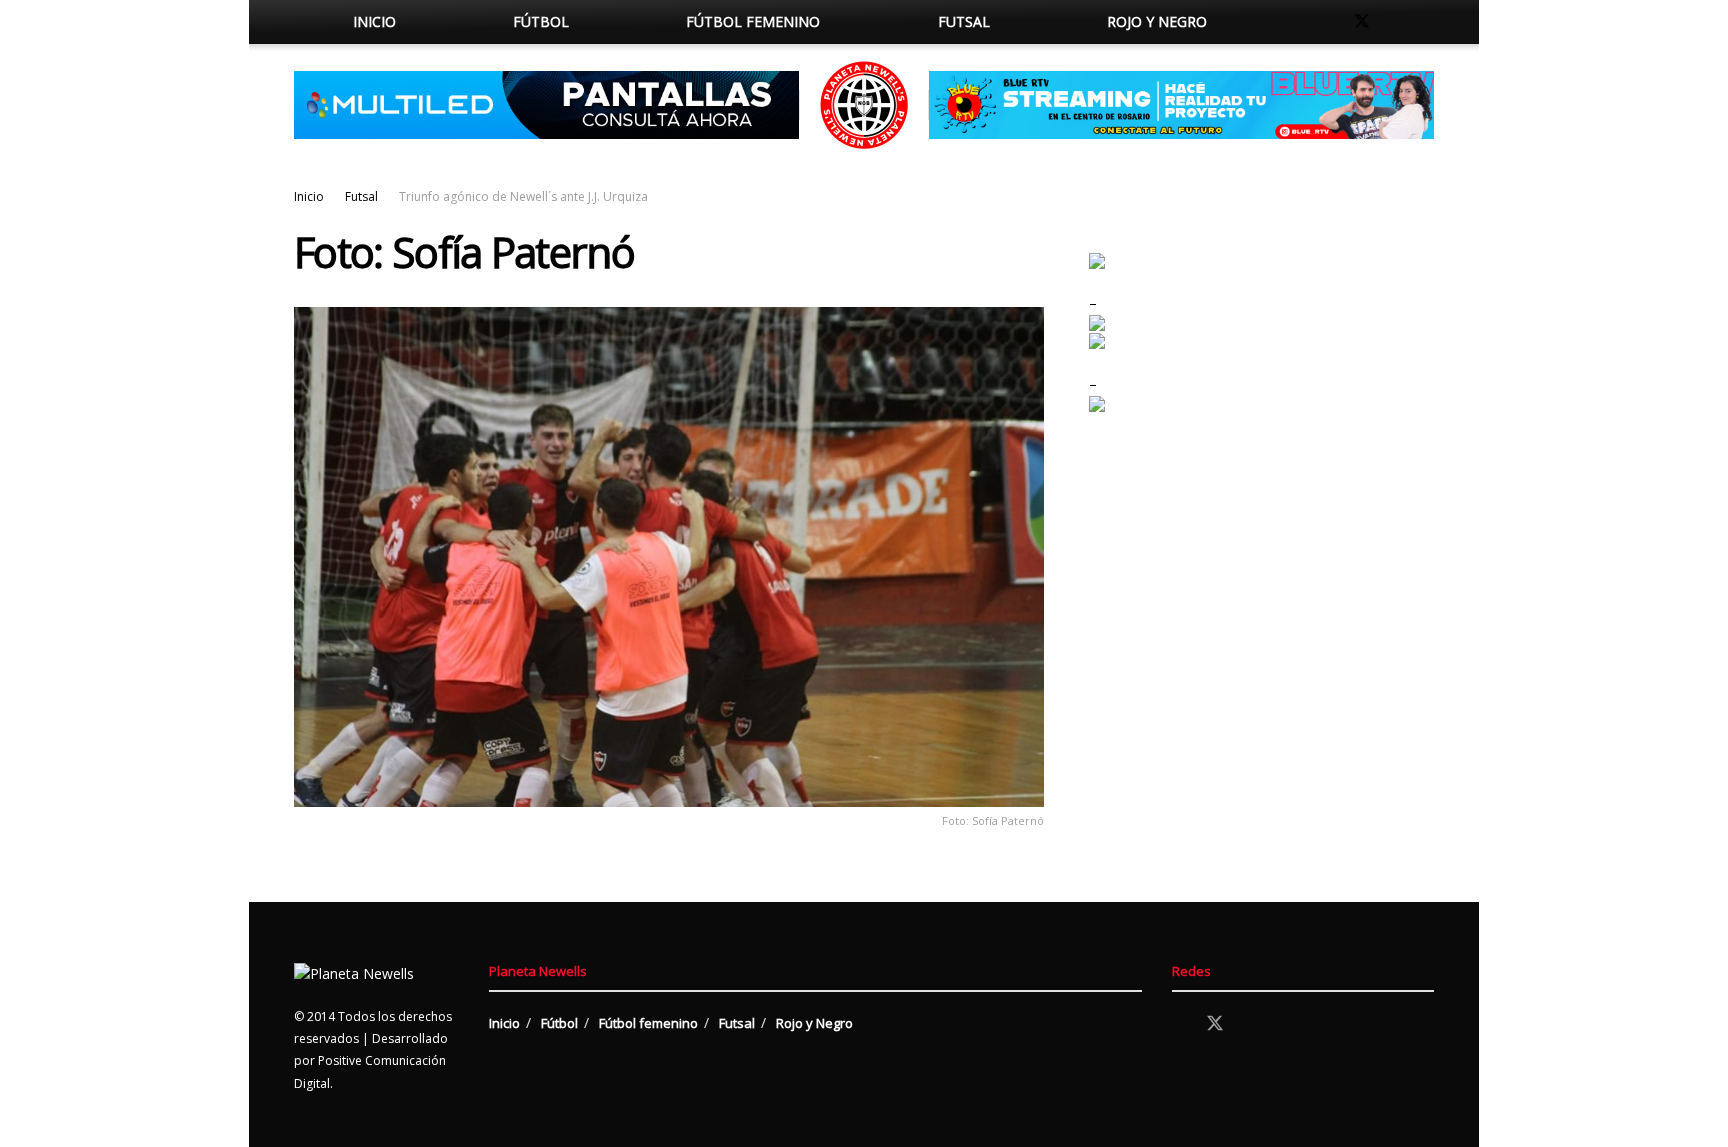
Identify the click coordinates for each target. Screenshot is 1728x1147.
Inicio (374, 21)
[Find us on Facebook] (1328, 22)
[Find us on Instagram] (1396, 22)
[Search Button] (1286, 22)
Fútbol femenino (753, 21)
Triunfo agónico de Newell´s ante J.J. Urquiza (523, 196)
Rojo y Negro (1157, 21)
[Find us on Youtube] (1428, 22)
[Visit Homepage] (864, 105)
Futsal (964, 21)
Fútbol (541, 21)
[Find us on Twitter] (1362, 22)
